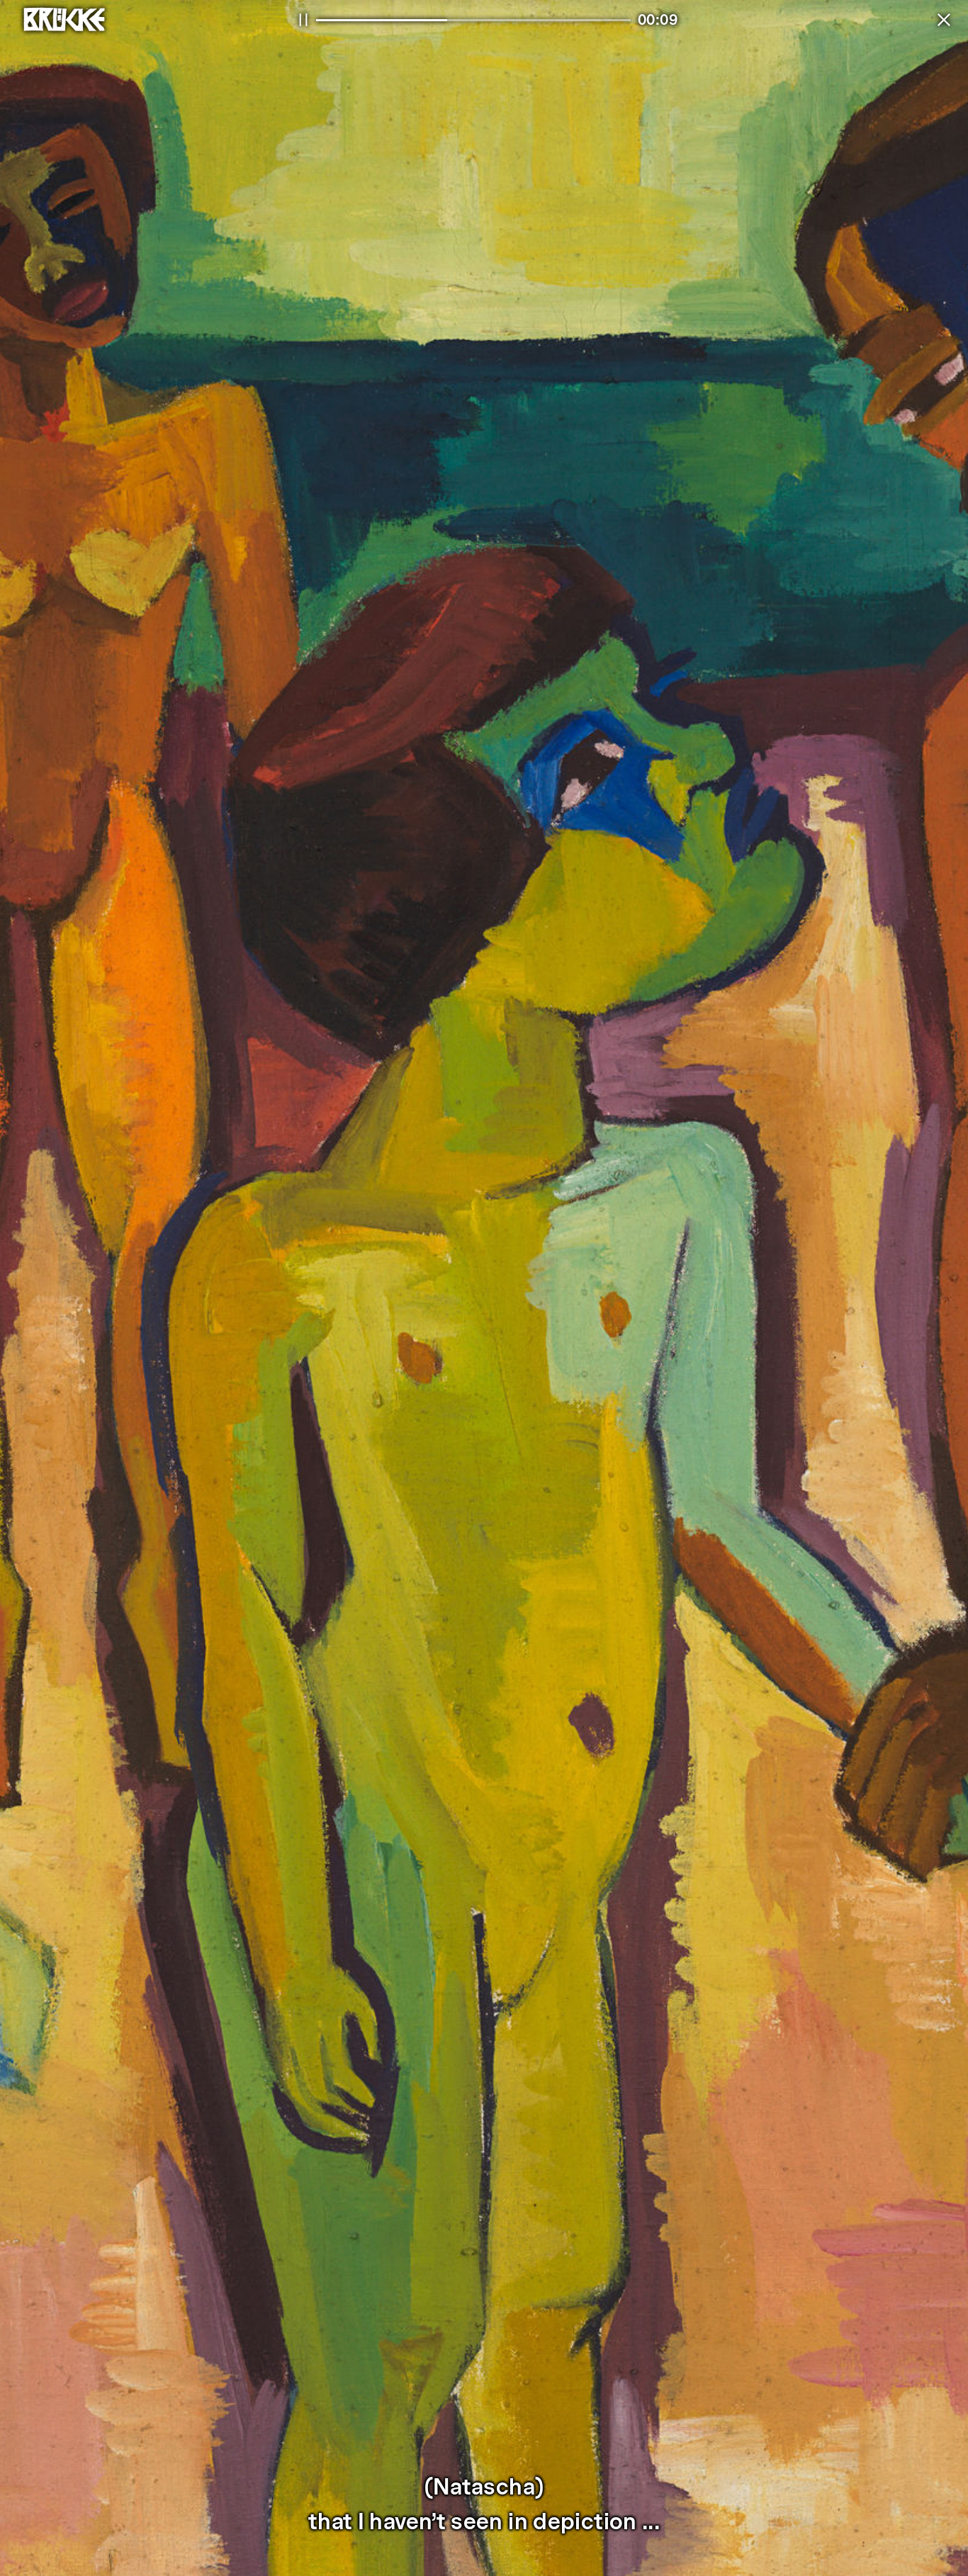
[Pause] (303, 20)
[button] (944, 20)
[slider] (473, 20)
